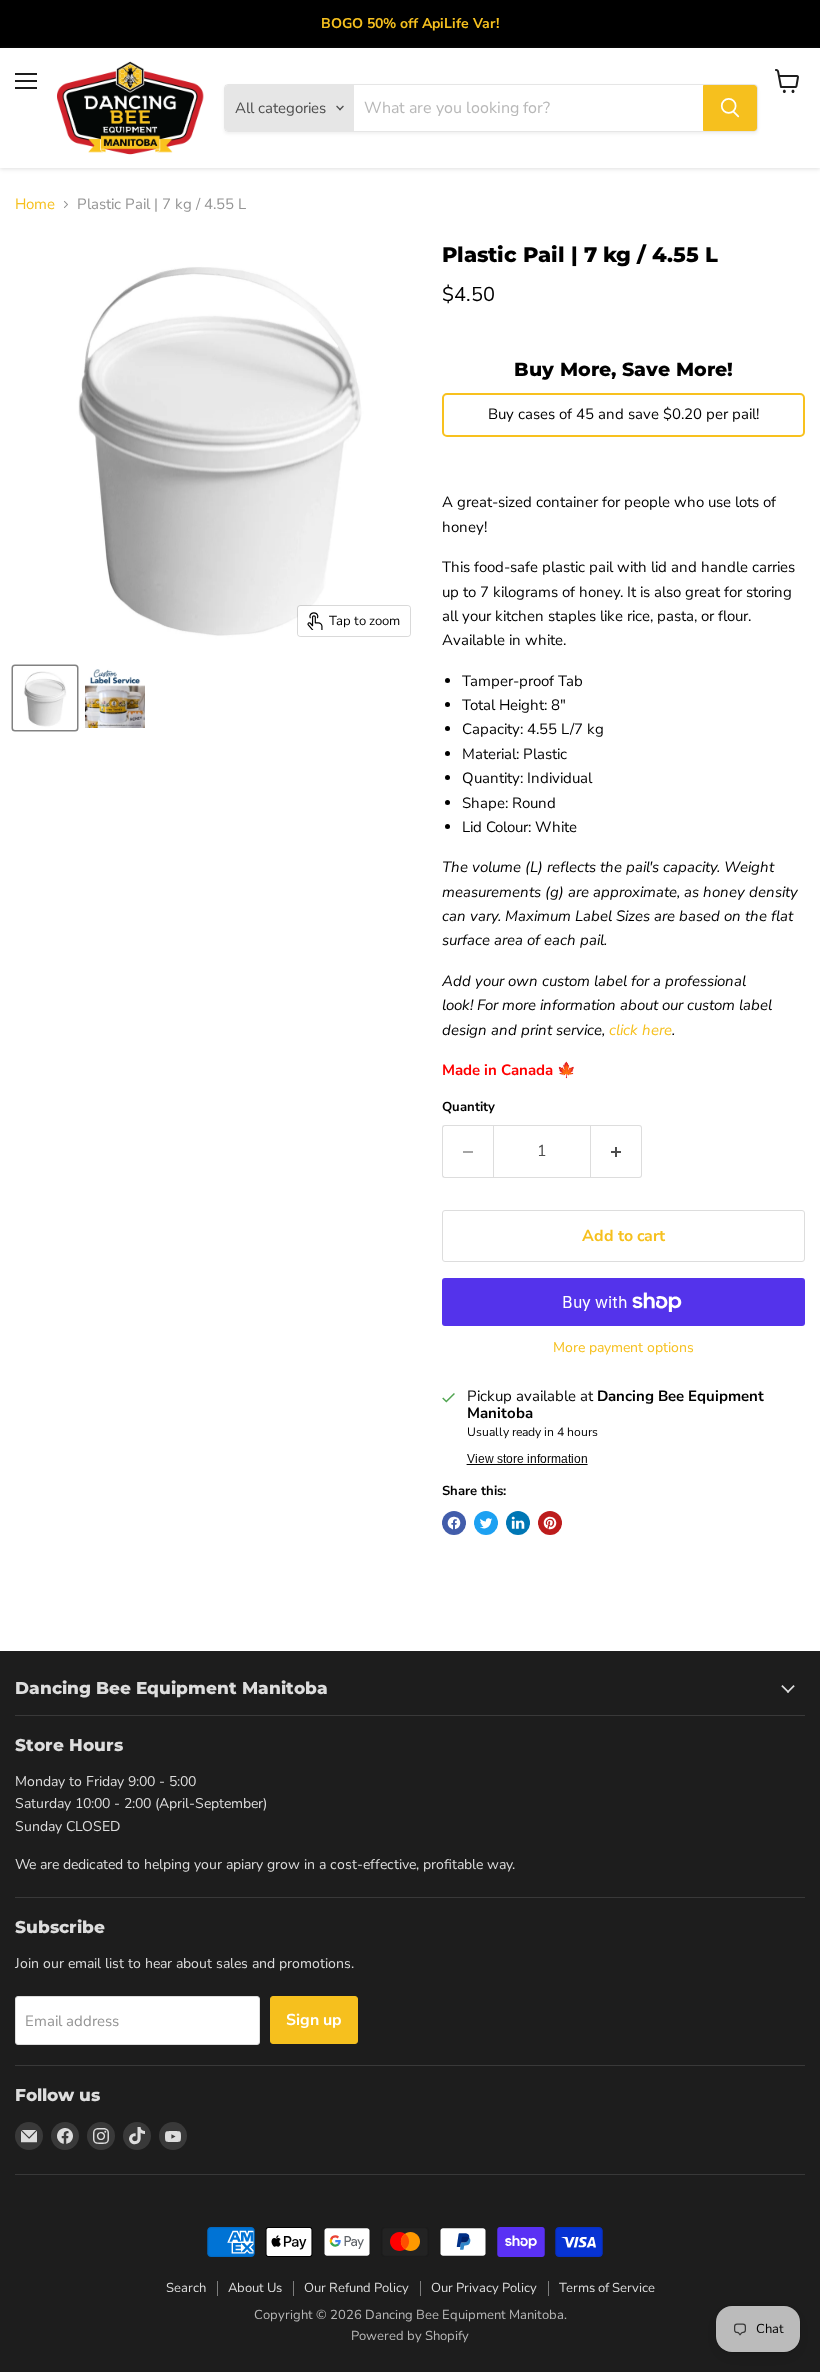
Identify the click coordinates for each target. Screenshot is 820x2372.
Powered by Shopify (410, 2336)
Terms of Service (607, 2288)
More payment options (623, 1348)
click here (640, 1030)
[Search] (730, 108)
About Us (255, 2288)
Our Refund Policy (356, 2288)
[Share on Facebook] (454, 1523)
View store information (527, 1459)
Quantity (468, 1107)
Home (35, 204)
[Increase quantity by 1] (616, 1151)
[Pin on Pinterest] (550, 1523)
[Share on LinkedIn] (518, 1523)
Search (186, 2288)
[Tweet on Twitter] (486, 1523)
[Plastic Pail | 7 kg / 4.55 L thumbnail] (45, 698)
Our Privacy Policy (484, 2288)
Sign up (314, 2020)
